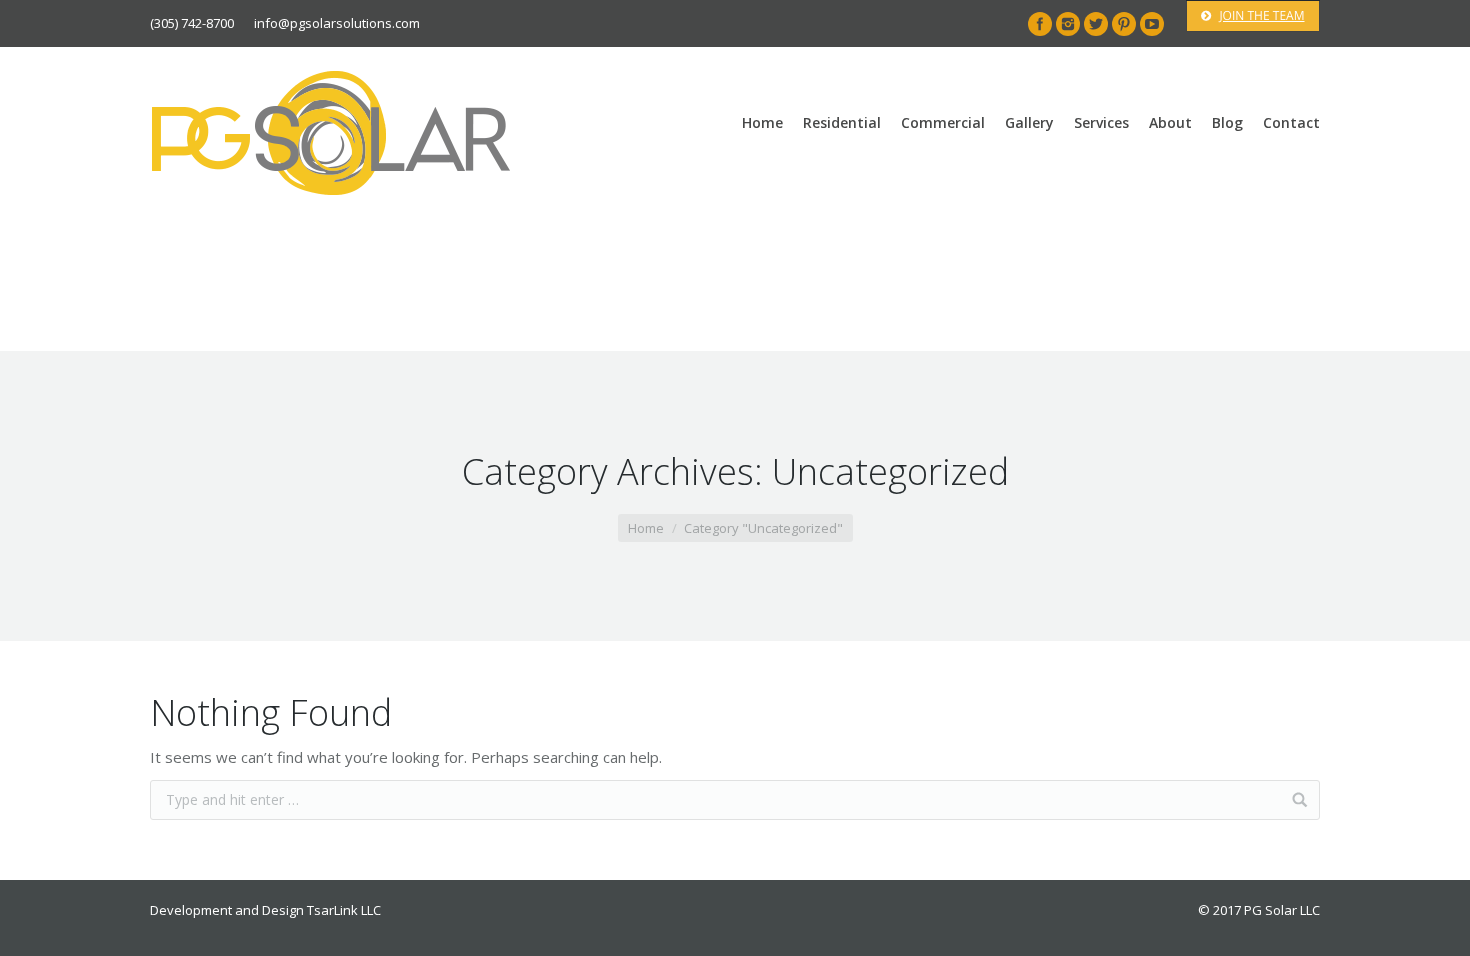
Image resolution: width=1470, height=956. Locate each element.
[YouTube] (1152, 24)
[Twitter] (1096, 24)
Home (646, 528)
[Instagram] (1068, 24)
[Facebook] (1040, 24)
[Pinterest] (1124, 24)
